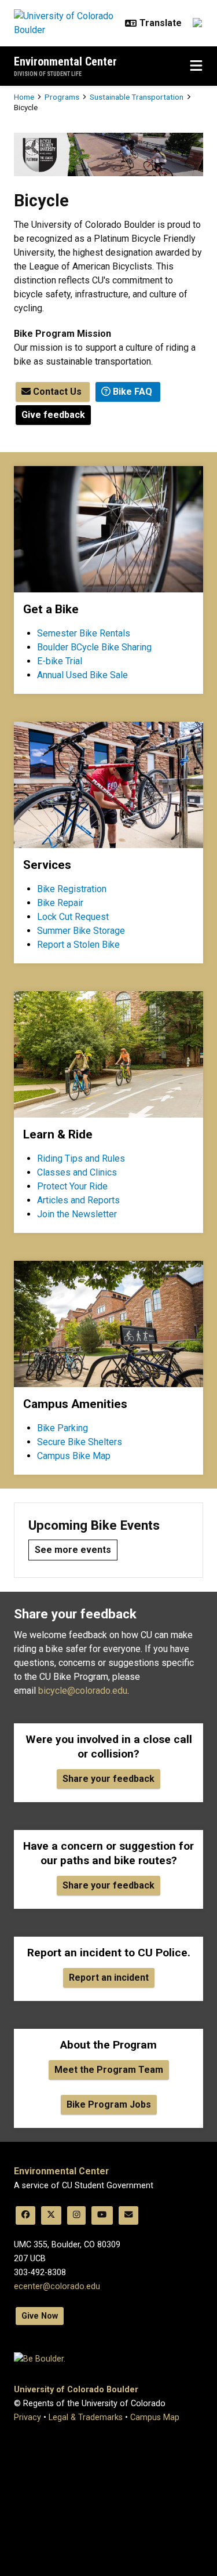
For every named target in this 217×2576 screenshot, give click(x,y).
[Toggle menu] (196, 66)
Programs (62, 97)
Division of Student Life (48, 74)
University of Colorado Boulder (76, 2390)
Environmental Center (65, 61)
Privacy (27, 2417)
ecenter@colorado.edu (57, 2286)
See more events (73, 1550)
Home (24, 97)
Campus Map (155, 2417)
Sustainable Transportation (137, 97)
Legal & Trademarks (86, 2417)
